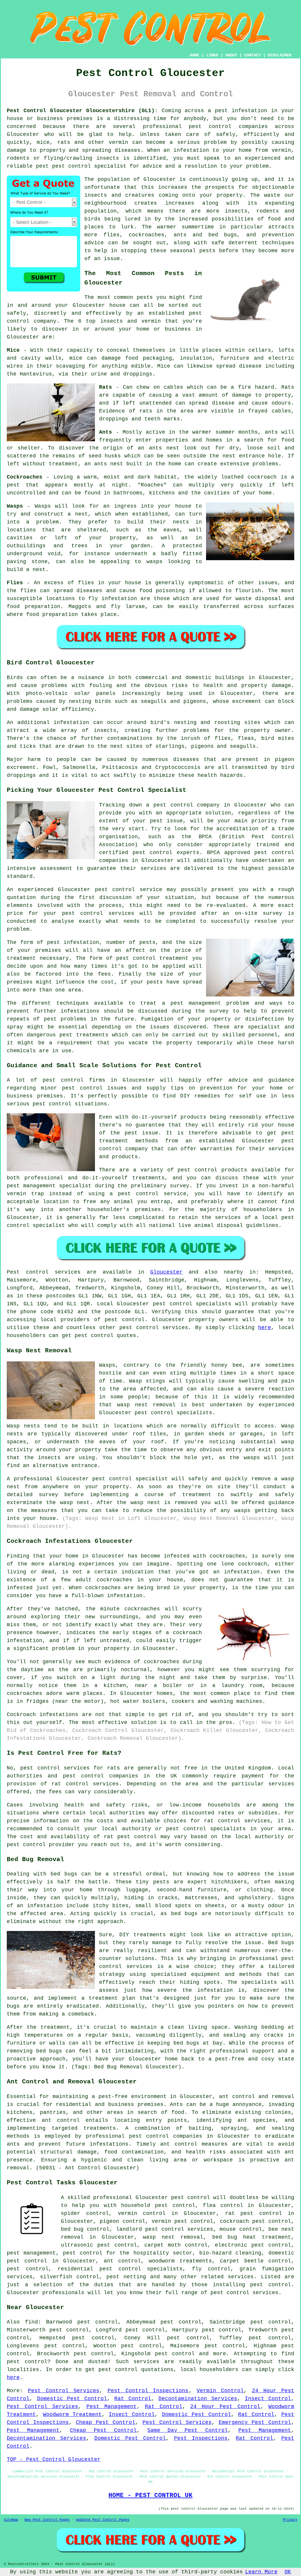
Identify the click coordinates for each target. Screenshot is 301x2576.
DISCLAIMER (280, 55)
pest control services (154, 1328)
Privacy (290, 2520)
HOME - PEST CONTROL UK (150, 2495)
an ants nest (158, 448)
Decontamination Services (198, 2399)
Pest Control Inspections (148, 2391)
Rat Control (133, 2399)
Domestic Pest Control (72, 2399)
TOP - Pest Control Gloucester (54, 2459)
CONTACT (252, 55)
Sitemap (11, 2520)
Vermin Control (220, 2391)
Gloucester (166, 1272)
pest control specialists (192, 1304)
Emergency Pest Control (255, 2422)
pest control (210, 127)
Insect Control (268, 2399)
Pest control (28, 1272)
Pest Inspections (201, 2438)
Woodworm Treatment (72, 2415)
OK (288, 2572)
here (265, 1328)
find (31, 2322)
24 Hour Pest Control (225, 2407)
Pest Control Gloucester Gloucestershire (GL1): (82, 111)
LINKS (212, 55)
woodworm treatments (180, 2261)
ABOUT (231, 55)
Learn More (261, 2572)
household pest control (158, 2205)
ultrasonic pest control (99, 2245)
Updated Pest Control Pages (103, 2520)
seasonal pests (193, 251)
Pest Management (112, 2407)
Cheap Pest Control (106, 2422)
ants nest (109, 464)
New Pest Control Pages (47, 2520)
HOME (194, 55)
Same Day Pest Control (188, 2430)
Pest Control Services (64, 2391)
